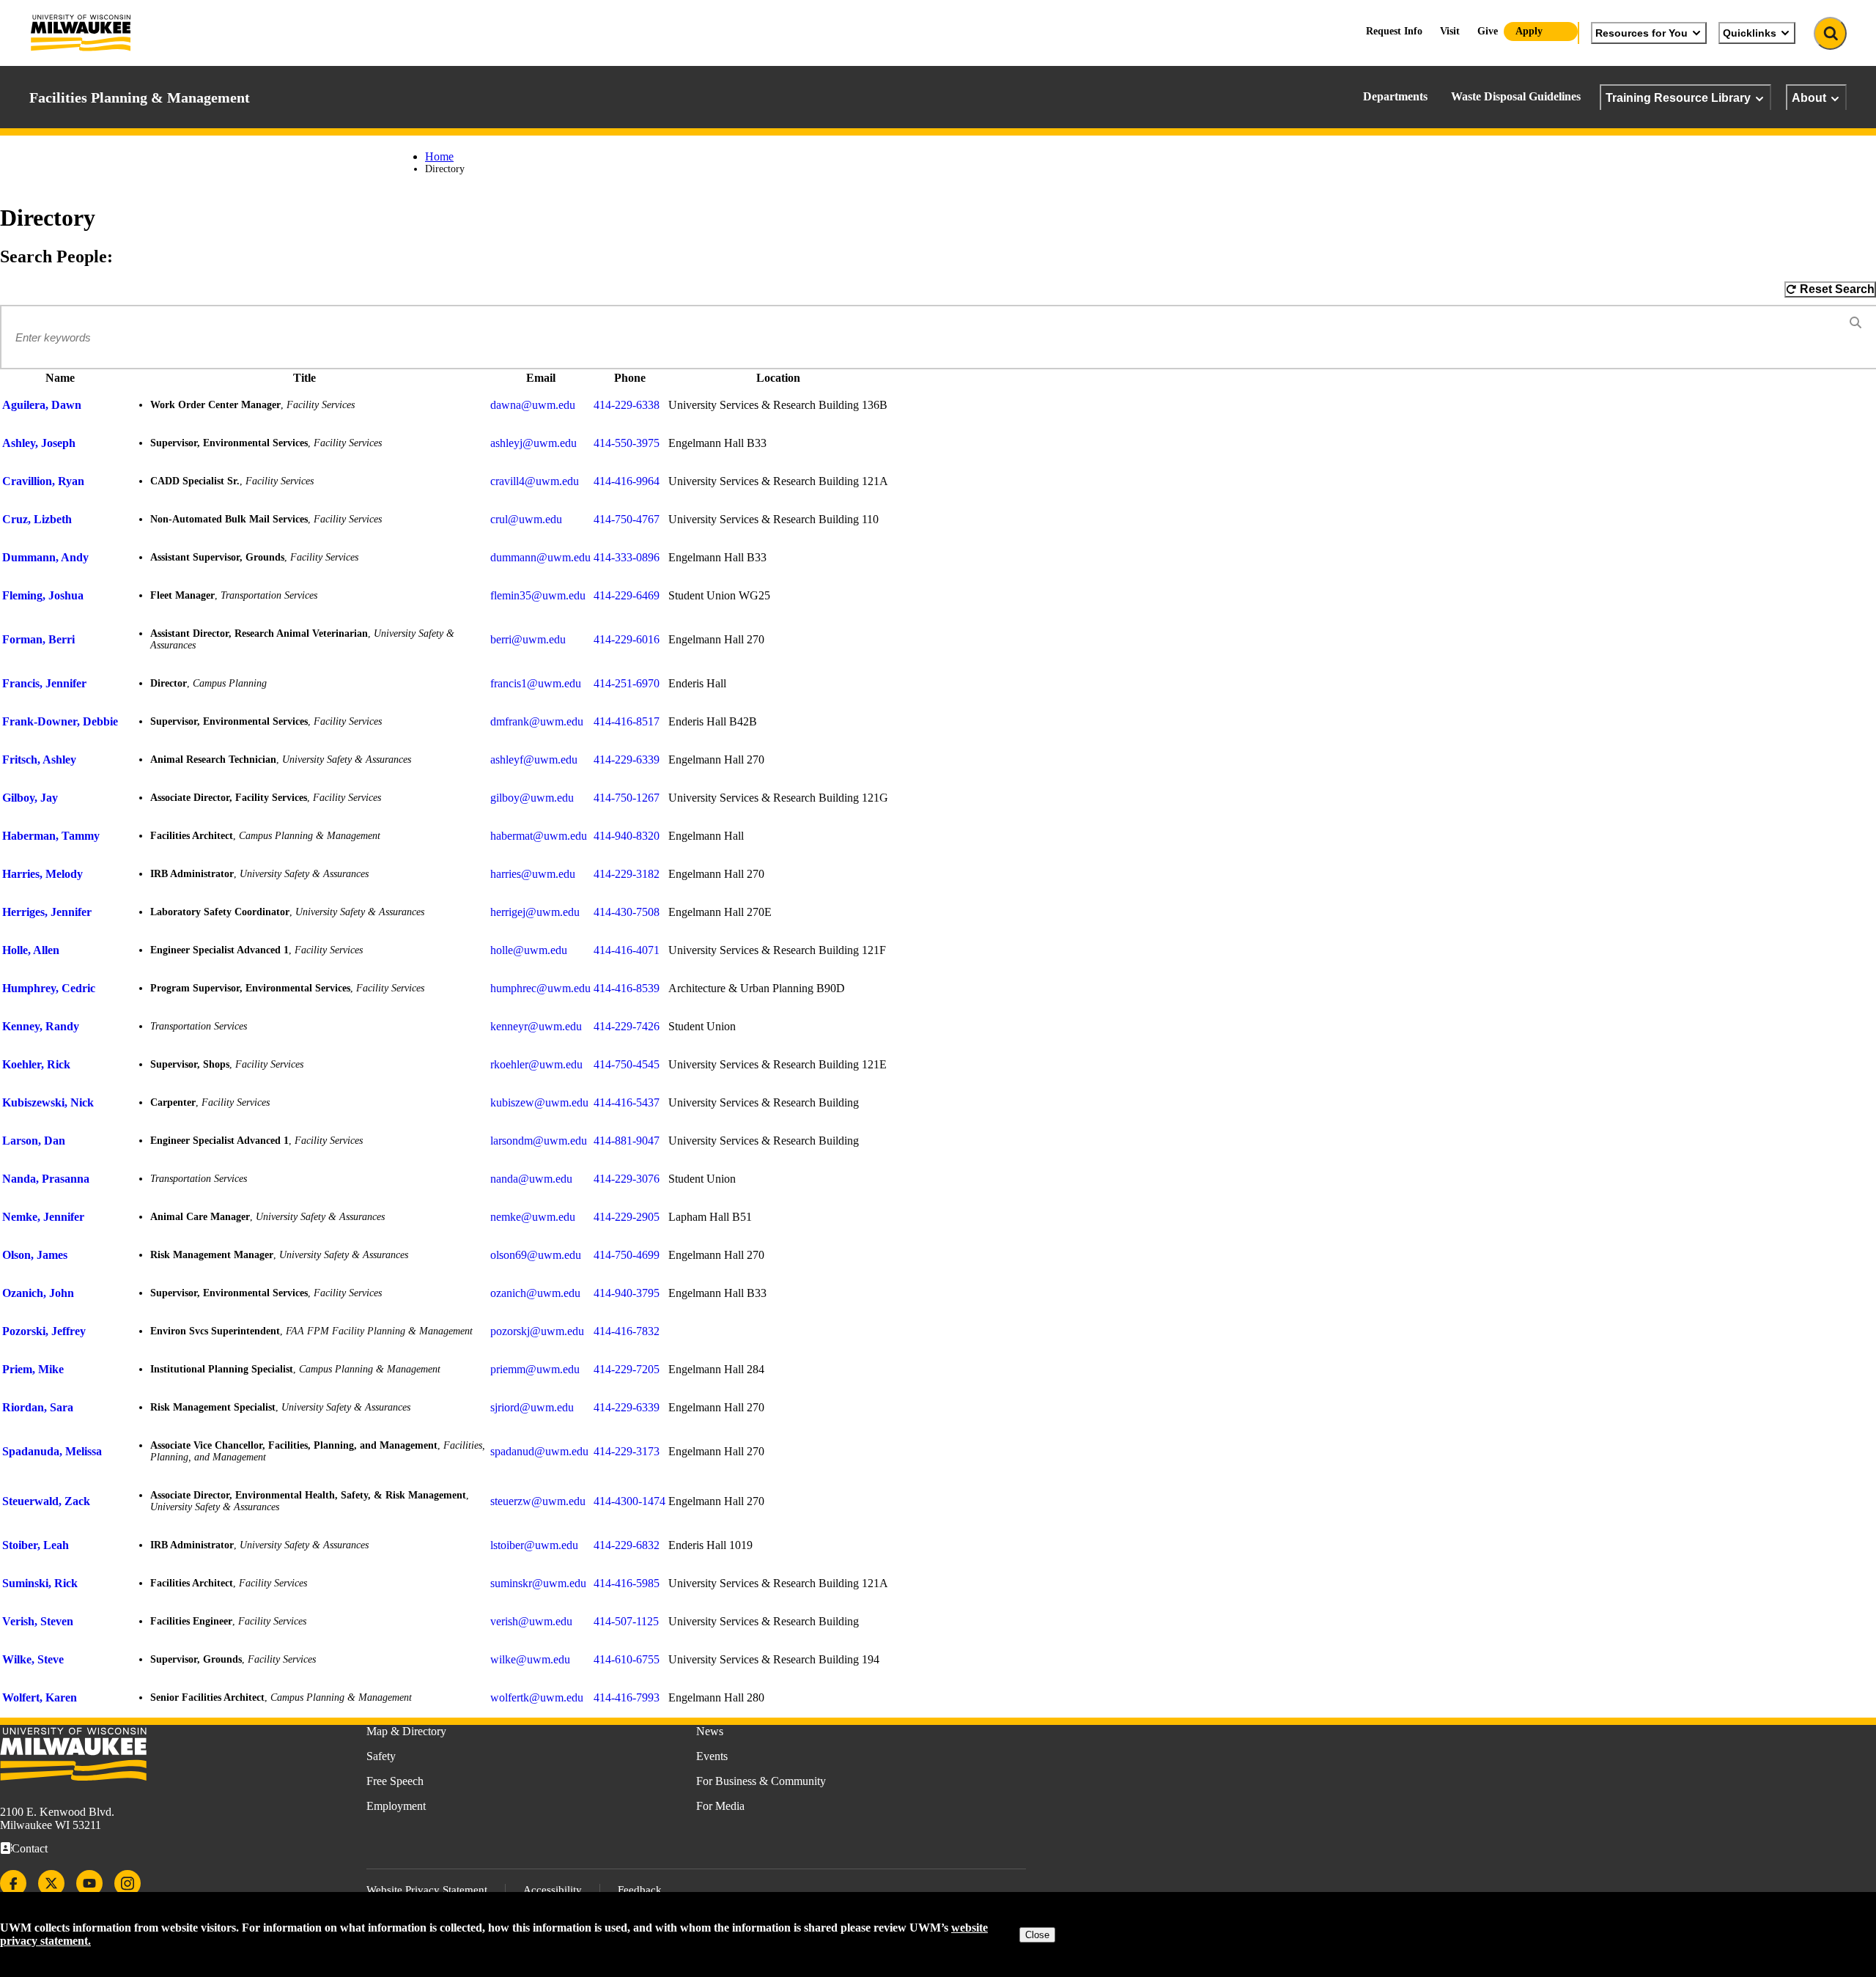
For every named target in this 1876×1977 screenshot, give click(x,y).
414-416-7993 (627, 1697)
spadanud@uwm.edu (539, 1451)
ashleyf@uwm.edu (534, 760)
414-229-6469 (627, 595)
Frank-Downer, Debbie (60, 721)
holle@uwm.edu (529, 950)
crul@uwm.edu (526, 519)
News (710, 1731)
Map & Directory (406, 1731)
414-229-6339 (627, 760)
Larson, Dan (34, 1141)
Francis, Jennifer (44, 683)
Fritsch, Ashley (39, 760)
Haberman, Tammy (51, 836)
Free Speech (395, 1781)
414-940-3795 (627, 1293)
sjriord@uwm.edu (532, 1407)
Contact (30, 1848)
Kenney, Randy (41, 1026)
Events (712, 1756)
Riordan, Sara (38, 1407)
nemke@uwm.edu (533, 1217)
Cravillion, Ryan (43, 481)
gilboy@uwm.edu (532, 798)
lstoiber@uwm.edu (534, 1545)
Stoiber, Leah (36, 1545)
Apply (1529, 31)
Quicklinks (1750, 33)
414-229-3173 (627, 1451)
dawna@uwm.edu (533, 405)
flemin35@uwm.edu (538, 595)
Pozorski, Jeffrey (44, 1331)
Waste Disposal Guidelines (1516, 96)
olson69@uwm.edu (536, 1255)
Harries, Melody (43, 874)
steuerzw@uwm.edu (538, 1501)
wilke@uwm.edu (530, 1659)
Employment (396, 1806)
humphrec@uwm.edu (540, 988)
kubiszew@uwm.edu (539, 1102)
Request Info (1394, 31)
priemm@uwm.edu (535, 1369)
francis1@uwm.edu (536, 683)
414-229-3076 (627, 1179)
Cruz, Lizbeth (37, 519)
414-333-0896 (627, 557)
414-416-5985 (627, 1583)
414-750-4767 (627, 519)
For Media (720, 1806)
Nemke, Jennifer (43, 1217)
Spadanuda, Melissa (52, 1451)
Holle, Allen (31, 950)
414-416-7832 (627, 1331)
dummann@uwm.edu (540, 557)
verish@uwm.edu (531, 1621)
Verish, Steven (38, 1621)
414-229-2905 (627, 1217)
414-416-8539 (627, 988)
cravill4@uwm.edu (535, 481)
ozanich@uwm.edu (535, 1293)
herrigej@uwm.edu (535, 912)
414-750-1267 (627, 798)
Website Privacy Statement (427, 1890)
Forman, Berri (38, 639)
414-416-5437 (627, 1102)
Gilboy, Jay (30, 798)
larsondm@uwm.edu (539, 1141)
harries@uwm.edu (533, 874)
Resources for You (1641, 33)
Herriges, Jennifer (47, 912)
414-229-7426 (627, 1026)
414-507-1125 (626, 1621)
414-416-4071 (627, 950)
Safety (381, 1756)
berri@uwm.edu (528, 639)
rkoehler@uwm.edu (536, 1064)
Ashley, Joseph (39, 443)
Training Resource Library (1678, 97)
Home (439, 156)
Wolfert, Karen (40, 1697)
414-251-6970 (627, 683)
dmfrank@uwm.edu (537, 721)
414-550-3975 (627, 443)
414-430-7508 (627, 912)
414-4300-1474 (629, 1501)
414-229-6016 (627, 639)
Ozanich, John (38, 1293)
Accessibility (553, 1890)
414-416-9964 (627, 481)
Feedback (640, 1890)
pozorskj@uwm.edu (537, 1331)
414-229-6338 (627, 405)
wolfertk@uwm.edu (537, 1697)
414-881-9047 (627, 1141)
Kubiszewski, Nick (48, 1102)
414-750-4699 (627, 1255)
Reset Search (1837, 289)
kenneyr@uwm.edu (536, 1026)
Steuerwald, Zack (46, 1501)
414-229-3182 (627, 874)
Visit (1450, 31)
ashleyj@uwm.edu (533, 443)
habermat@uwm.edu (539, 836)
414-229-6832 (627, 1545)
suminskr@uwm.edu (538, 1583)
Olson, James (35, 1255)
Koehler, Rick (36, 1064)
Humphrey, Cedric (49, 988)
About (1809, 97)
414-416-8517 (627, 721)
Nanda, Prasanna (46, 1179)
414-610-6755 (627, 1659)
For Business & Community (761, 1781)
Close (1037, 1935)
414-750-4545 (627, 1064)
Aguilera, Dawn (42, 405)
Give (1488, 31)
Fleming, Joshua (43, 595)
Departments (1395, 96)
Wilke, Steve (33, 1659)
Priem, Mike (33, 1369)
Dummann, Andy (45, 557)
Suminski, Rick (40, 1583)
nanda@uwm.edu (531, 1179)
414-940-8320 (627, 836)
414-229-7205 (627, 1369)
